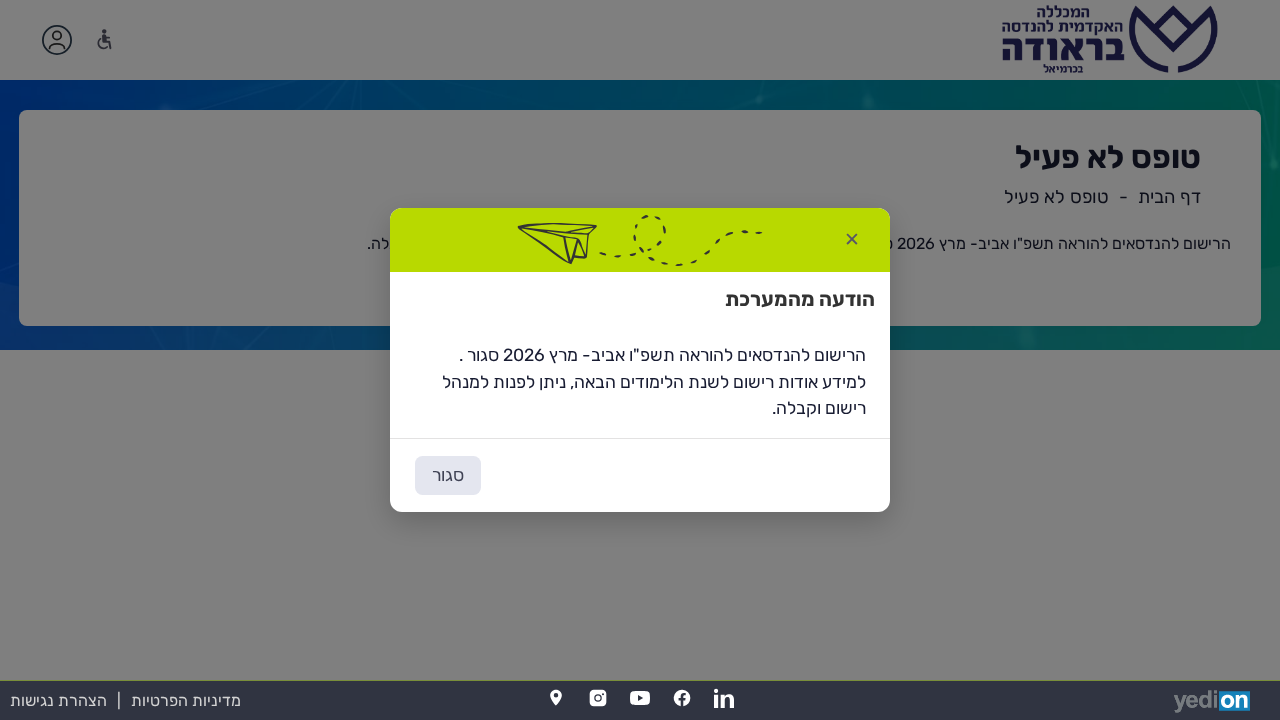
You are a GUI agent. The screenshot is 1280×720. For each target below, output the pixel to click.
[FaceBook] (682, 698)
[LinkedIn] (724, 698)
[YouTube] (640, 698)
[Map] (556, 698)
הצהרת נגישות (58, 700)
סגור (448, 475)
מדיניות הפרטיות (186, 700)
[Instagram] (598, 698)
